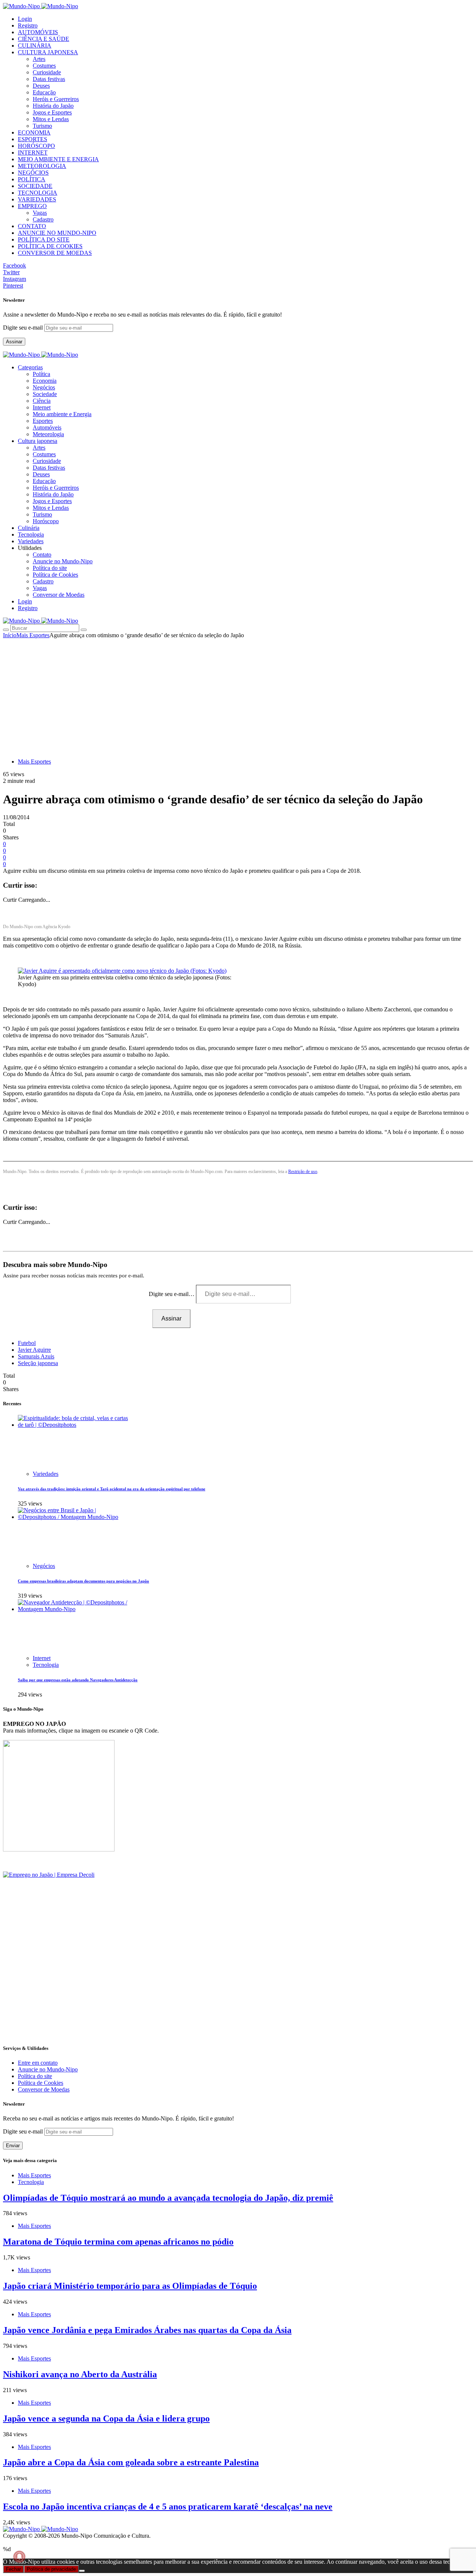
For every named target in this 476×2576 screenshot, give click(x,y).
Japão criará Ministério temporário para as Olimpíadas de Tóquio (130, 2286)
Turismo (42, 126)
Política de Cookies (55, 575)
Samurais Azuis (36, 1356)
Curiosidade (47, 72)
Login (25, 19)
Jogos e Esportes (52, 112)
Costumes (44, 66)
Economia (45, 381)
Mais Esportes (33, 635)
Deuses (41, 86)
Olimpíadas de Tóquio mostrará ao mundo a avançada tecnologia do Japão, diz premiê (168, 2198)
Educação (44, 92)
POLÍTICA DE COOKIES (50, 246)
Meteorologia (48, 434)
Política (41, 374)
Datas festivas (49, 79)
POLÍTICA (32, 179)
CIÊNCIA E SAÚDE (44, 39)
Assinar (14, 342)
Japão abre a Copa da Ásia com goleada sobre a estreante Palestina (131, 2462)
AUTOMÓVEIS (38, 32)
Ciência (42, 401)
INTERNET (33, 153)
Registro (28, 25)
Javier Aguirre (34, 1350)
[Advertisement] (238, 694)
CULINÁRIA (35, 46)
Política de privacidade (51, 2569)
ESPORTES (33, 139)
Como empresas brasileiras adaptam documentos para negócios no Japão (83, 1581)
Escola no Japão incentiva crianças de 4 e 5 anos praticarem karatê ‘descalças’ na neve (168, 2507)
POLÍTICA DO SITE (44, 239)
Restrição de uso (303, 1172)
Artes (39, 59)
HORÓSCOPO (36, 146)
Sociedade (45, 394)
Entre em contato (38, 2063)
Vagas (40, 213)
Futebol (27, 1343)
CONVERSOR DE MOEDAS (55, 253)
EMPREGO (32, 206)
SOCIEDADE (35, 186)
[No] (82, 2571)
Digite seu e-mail (24, 328)
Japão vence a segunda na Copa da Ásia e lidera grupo (106, 2418)
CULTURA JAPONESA (48, 52)
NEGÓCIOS (33, 173)
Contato (42, 555)
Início (10, 635)
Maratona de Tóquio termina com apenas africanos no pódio (118, 2242)
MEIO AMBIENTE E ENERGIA (58, 159)
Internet (42, 407)
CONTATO (32, 226)
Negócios (44, 387)
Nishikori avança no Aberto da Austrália (80, 2374)
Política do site (50, 568)
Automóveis (47, 427)
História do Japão (53, 106)
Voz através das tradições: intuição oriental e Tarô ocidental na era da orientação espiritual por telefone (112, 1489)
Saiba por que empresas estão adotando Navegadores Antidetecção (78, 1680)
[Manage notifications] (19, 2557)
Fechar (13, 2569)
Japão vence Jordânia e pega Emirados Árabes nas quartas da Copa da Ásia (147, 2330)
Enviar (13, 2146)
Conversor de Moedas (59, 595)
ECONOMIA (34, 132)
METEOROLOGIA (42, 166)
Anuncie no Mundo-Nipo (63, 561)
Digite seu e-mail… (172, 1294)
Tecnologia (46, 1665)
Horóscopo (46, 521)
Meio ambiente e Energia (62, 414)
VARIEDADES (37, 199)
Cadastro (43, 219)
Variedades (46, 1474)
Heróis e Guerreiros (56, 99)
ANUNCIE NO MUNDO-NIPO (57, 233)
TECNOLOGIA (38, 193)
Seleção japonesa (38, 1363)
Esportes (43, 421)
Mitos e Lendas (51, 119)
